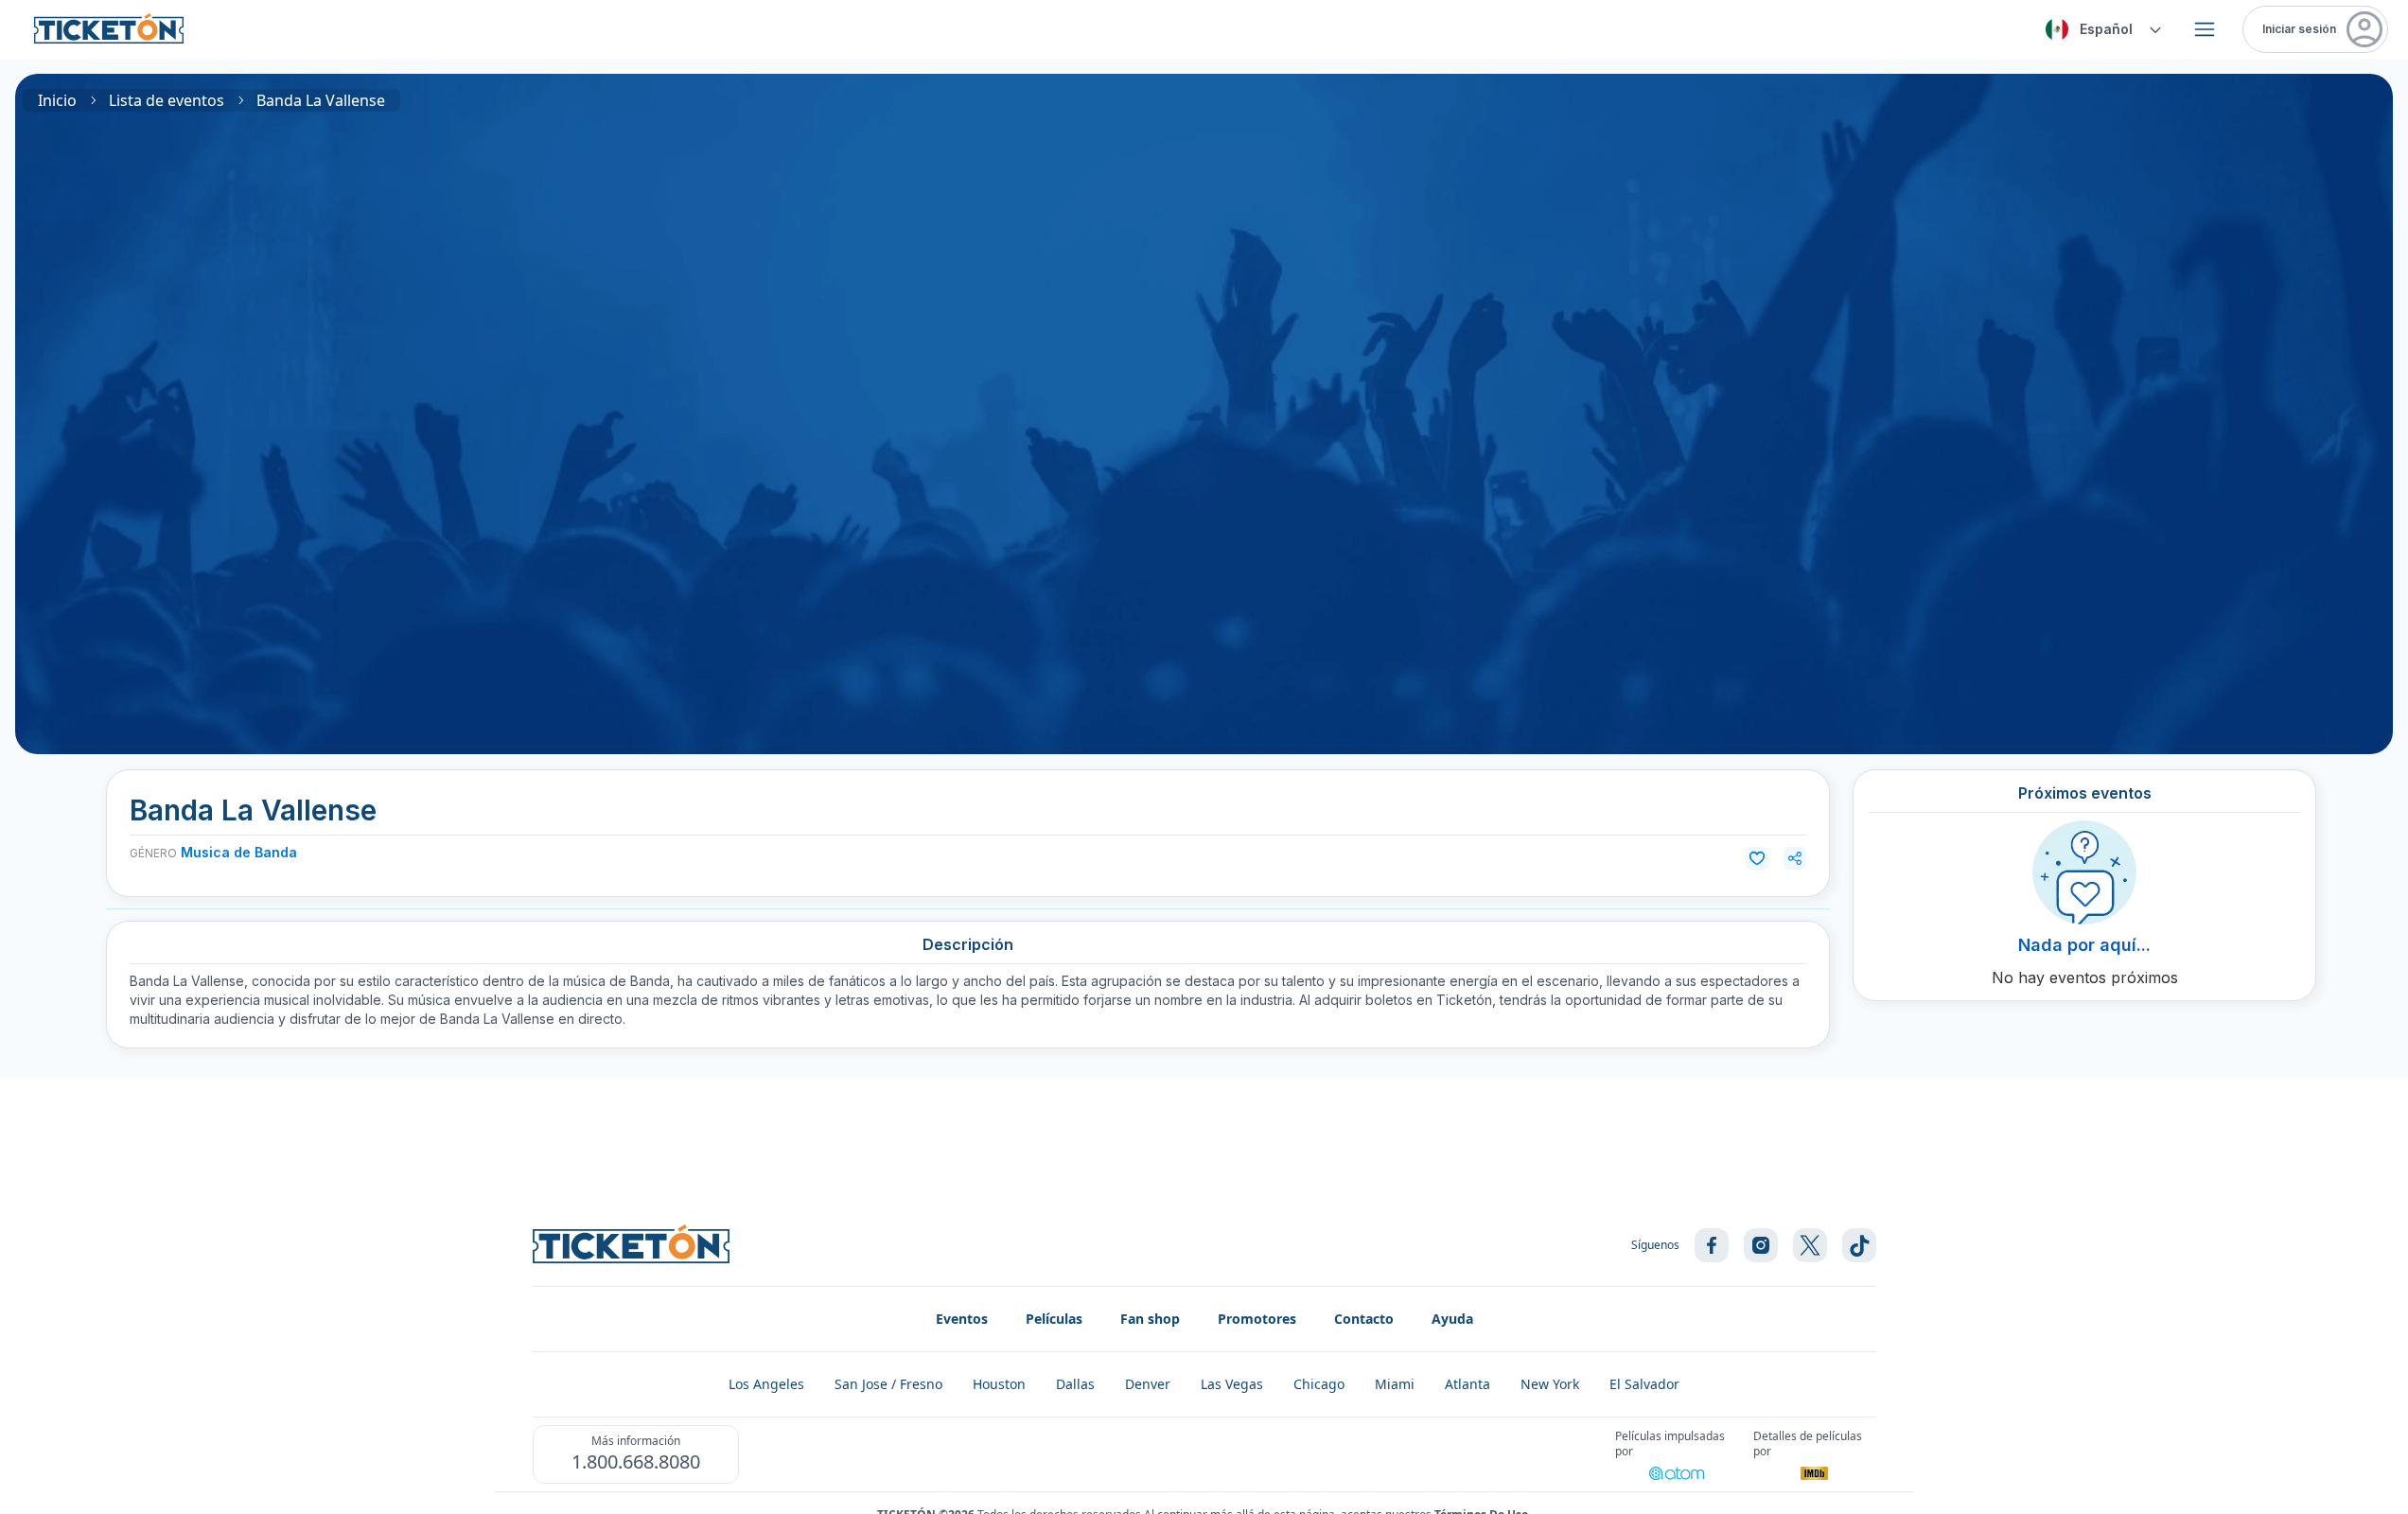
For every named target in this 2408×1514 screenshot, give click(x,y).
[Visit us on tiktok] (1859, 1245)
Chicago (1319, 1384)
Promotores (1257, 1319)
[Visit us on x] (1810, 1245)
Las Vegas (1232, 1384)
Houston (999, 1384)
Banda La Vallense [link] (321, 100)
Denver (1148, 1384)
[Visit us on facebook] (1712, 1245)
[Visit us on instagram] (1761, 1245)
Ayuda (1452, 1319)
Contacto (1364, 1319)
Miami (1395, 1384)
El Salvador (1644, 1384)
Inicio (57, 100)
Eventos (962, 1319)
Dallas (1075, 1384)
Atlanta (1468, 1384)
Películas (1054, 1319)
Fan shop (1150, 1319)
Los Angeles (766, 1384)
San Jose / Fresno (888, 1384)
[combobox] (2100, 29)
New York (1550, 1384)
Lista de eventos (167, 100)
